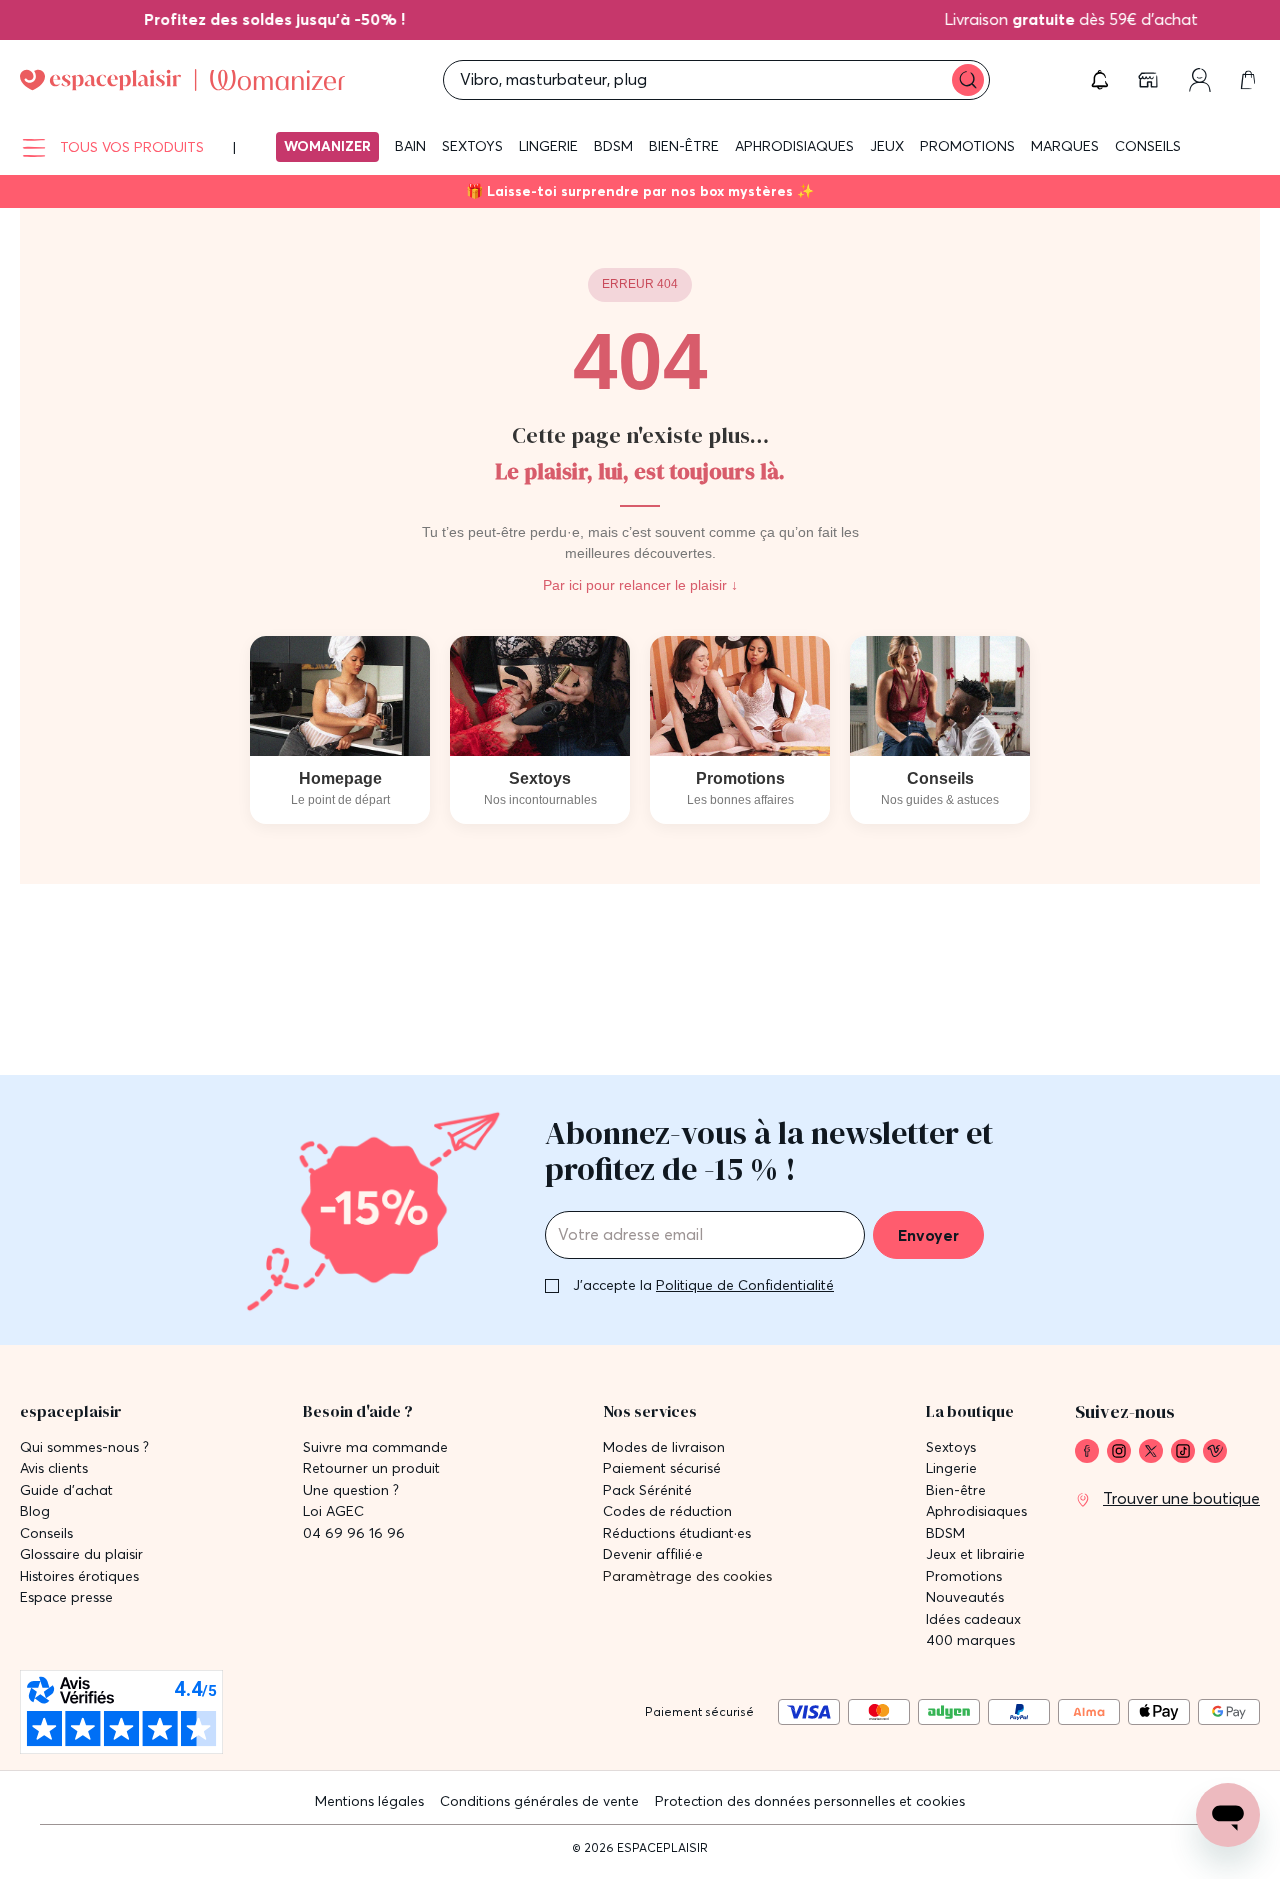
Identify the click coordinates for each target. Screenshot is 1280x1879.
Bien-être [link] (956, 1490)
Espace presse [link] (66, 1597)
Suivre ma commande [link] (375, 1447)
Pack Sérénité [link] (647, 1490)
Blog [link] (35, 1511)
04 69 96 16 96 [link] (354, 1533)
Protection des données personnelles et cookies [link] (810, 1801)
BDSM (613, 146)
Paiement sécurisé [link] (662, 1468)
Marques (1065, 146)
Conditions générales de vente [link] (539, 1801)
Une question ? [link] (351, 1490)
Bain (410, 146)
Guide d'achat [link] (66, 1490)
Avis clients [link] (54, 1468)
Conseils (1148, 146)
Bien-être (684, 146)
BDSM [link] (945, 1533)
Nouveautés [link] (965, 1597)
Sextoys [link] (951, 1447)
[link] (290, 19)
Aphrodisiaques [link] (976, 1511)
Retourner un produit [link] (371, 1468)
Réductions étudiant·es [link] (677, 1533)
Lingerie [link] (951, 1468)
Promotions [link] (964, 1576)
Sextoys (472, 146)
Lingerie (548, 146)
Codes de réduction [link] (667, 1511)
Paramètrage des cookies (687, 1576)
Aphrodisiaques (794, 146)
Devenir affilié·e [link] (653, 1554)
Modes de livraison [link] (664, 1447)
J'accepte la (703, 1285)
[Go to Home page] (182, 80)
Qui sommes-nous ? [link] (84, 1447)
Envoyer (928, 1235)
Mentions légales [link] (369, 1801)
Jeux (887, 146)
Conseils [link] (46, 1533)
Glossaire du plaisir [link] (81, 1554)
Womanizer (327, 146)
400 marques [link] (970, 1640)
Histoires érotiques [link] (79, 1576)
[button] (1100, 80)
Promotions (967, 146)
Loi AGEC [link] (333, 1511)
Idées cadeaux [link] (973, 1619)
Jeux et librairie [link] (975, 1554)
